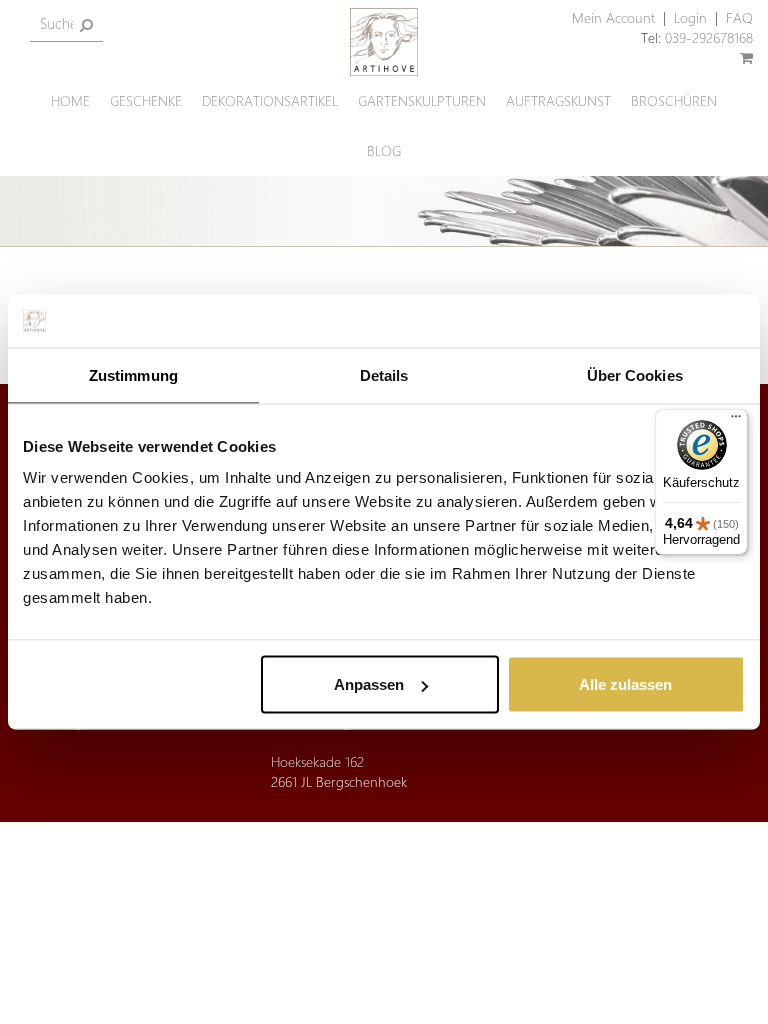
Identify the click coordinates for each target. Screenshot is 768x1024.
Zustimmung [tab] (133, 374)
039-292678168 (709, 37)
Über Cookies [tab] (635, 374)
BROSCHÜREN (674, 100)
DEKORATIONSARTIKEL (270, 100)
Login (690, 17)
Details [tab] (384, 374)
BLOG (384, 150)
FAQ (739, 17)
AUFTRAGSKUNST (558, 100)
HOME (70, 100)
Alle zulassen (625, 684)
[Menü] (736, 421)
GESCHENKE (146, 100)
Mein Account (613, 17)
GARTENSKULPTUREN (422, 100)
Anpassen (369, 684)
